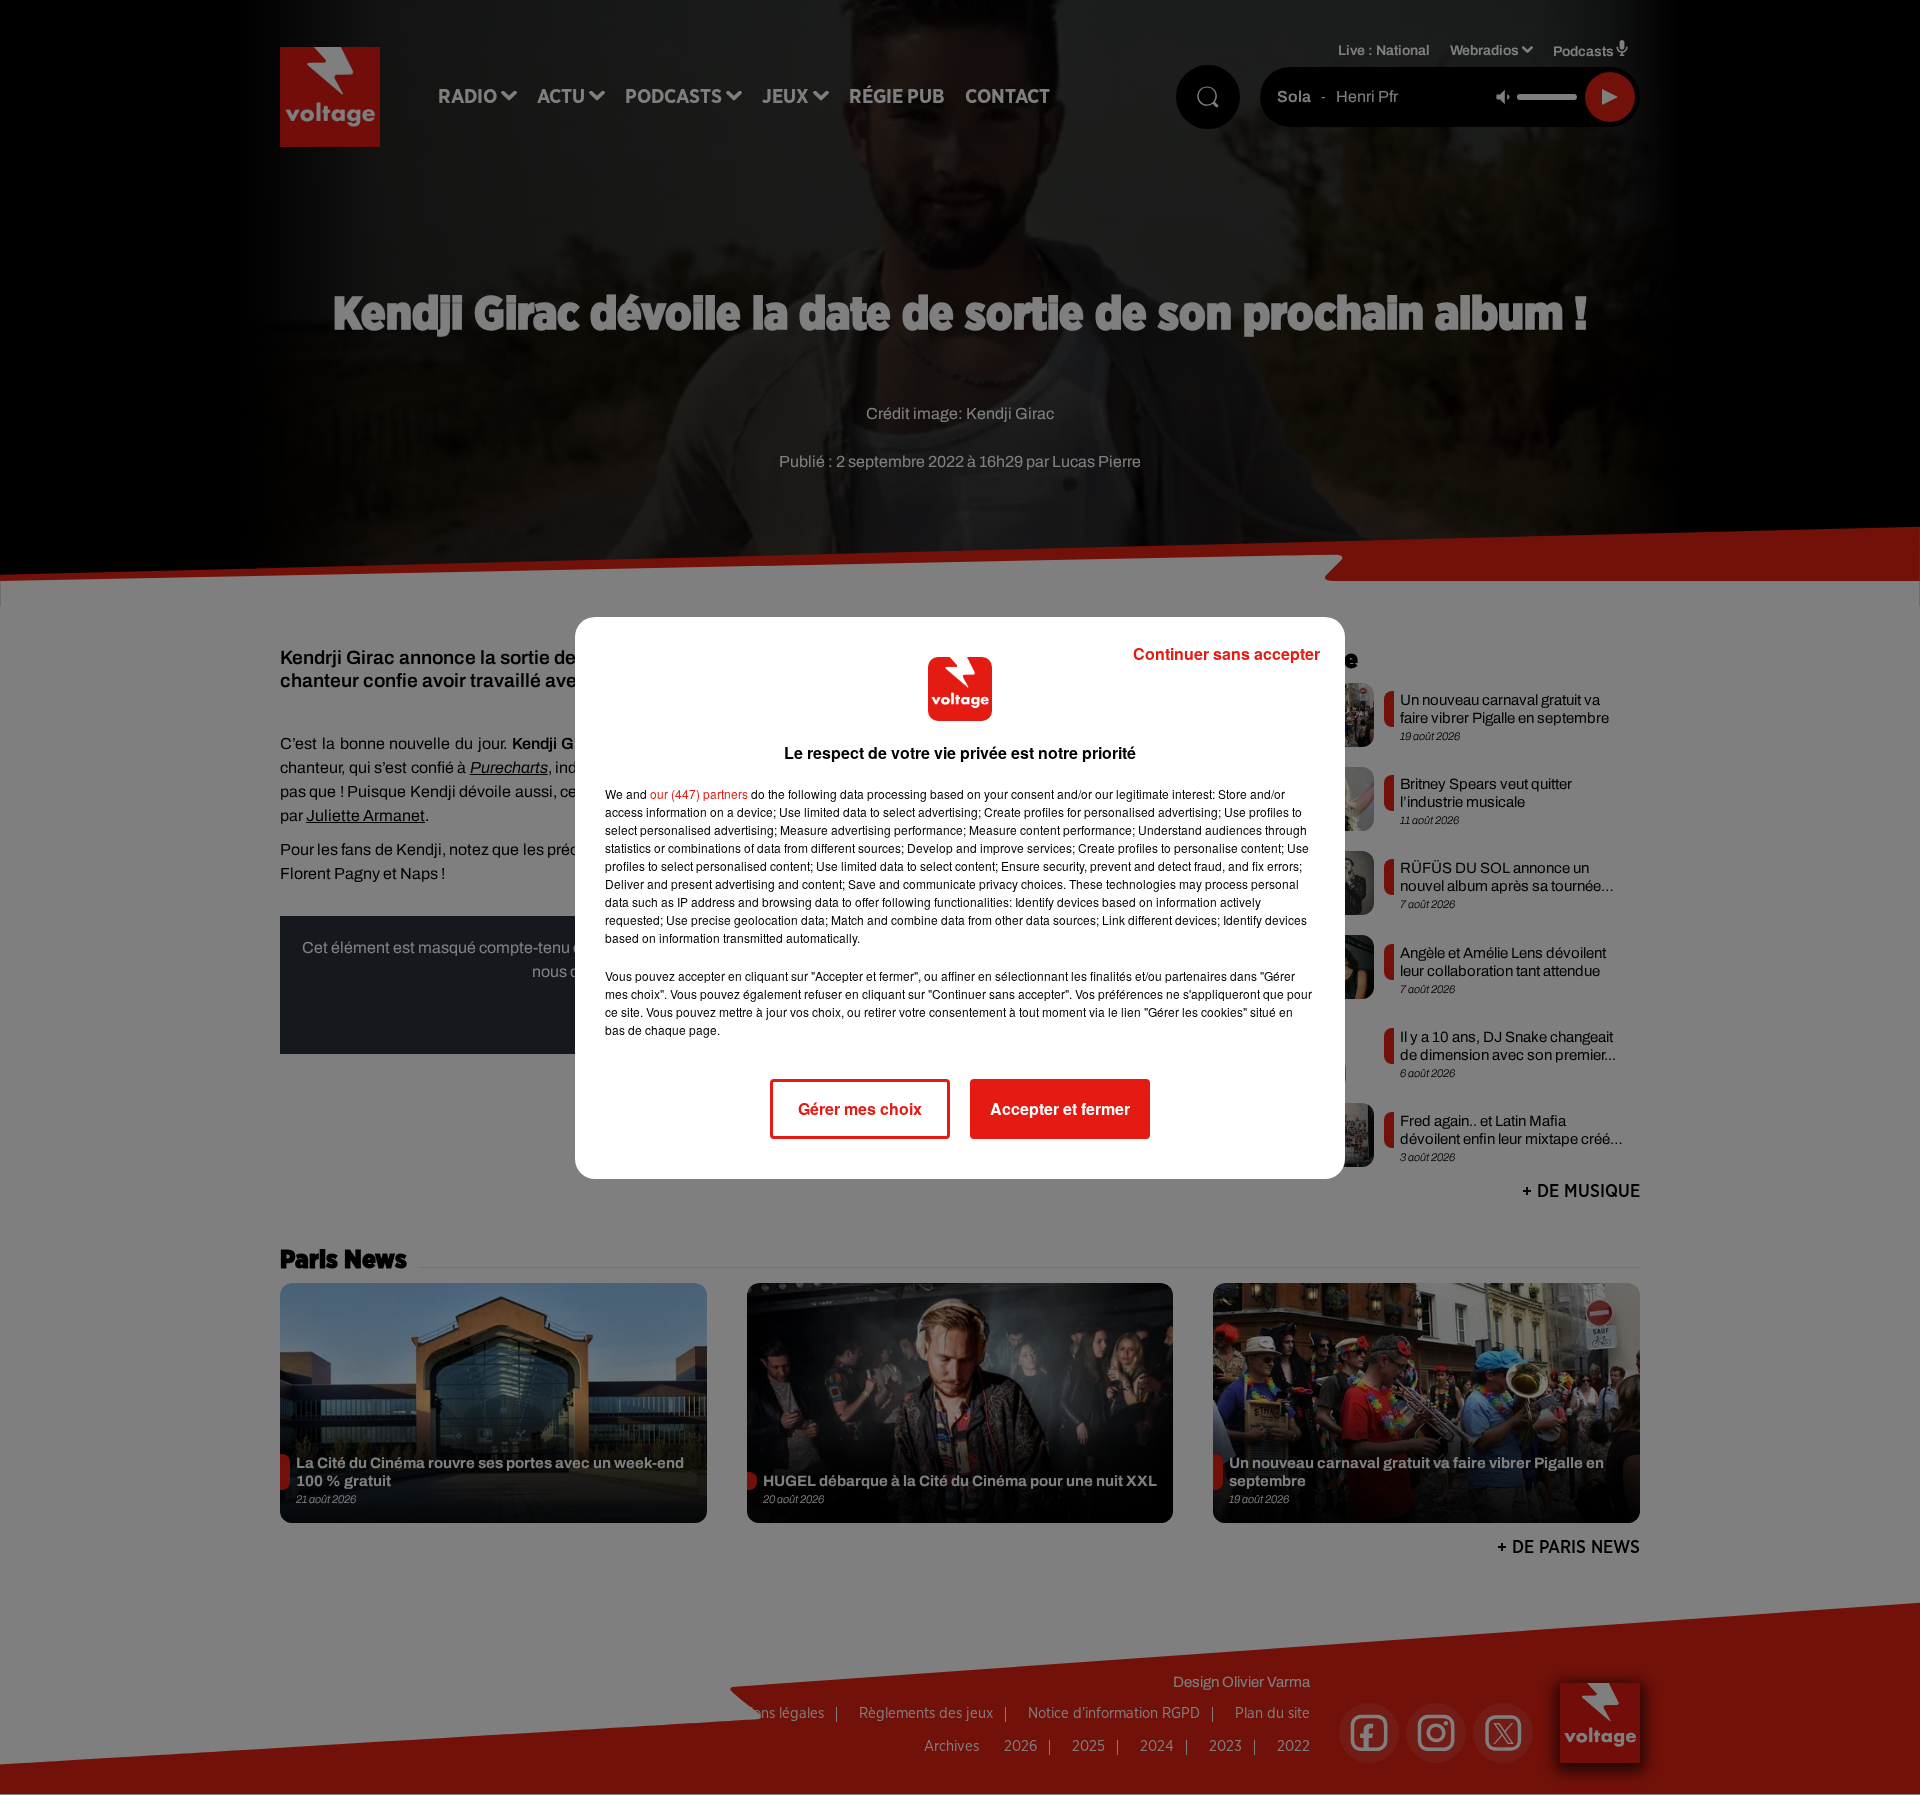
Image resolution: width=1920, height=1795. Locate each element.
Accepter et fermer (1060, 1108)
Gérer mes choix (860, 1108)
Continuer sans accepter (1226, 653)
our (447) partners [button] (699, 793)
